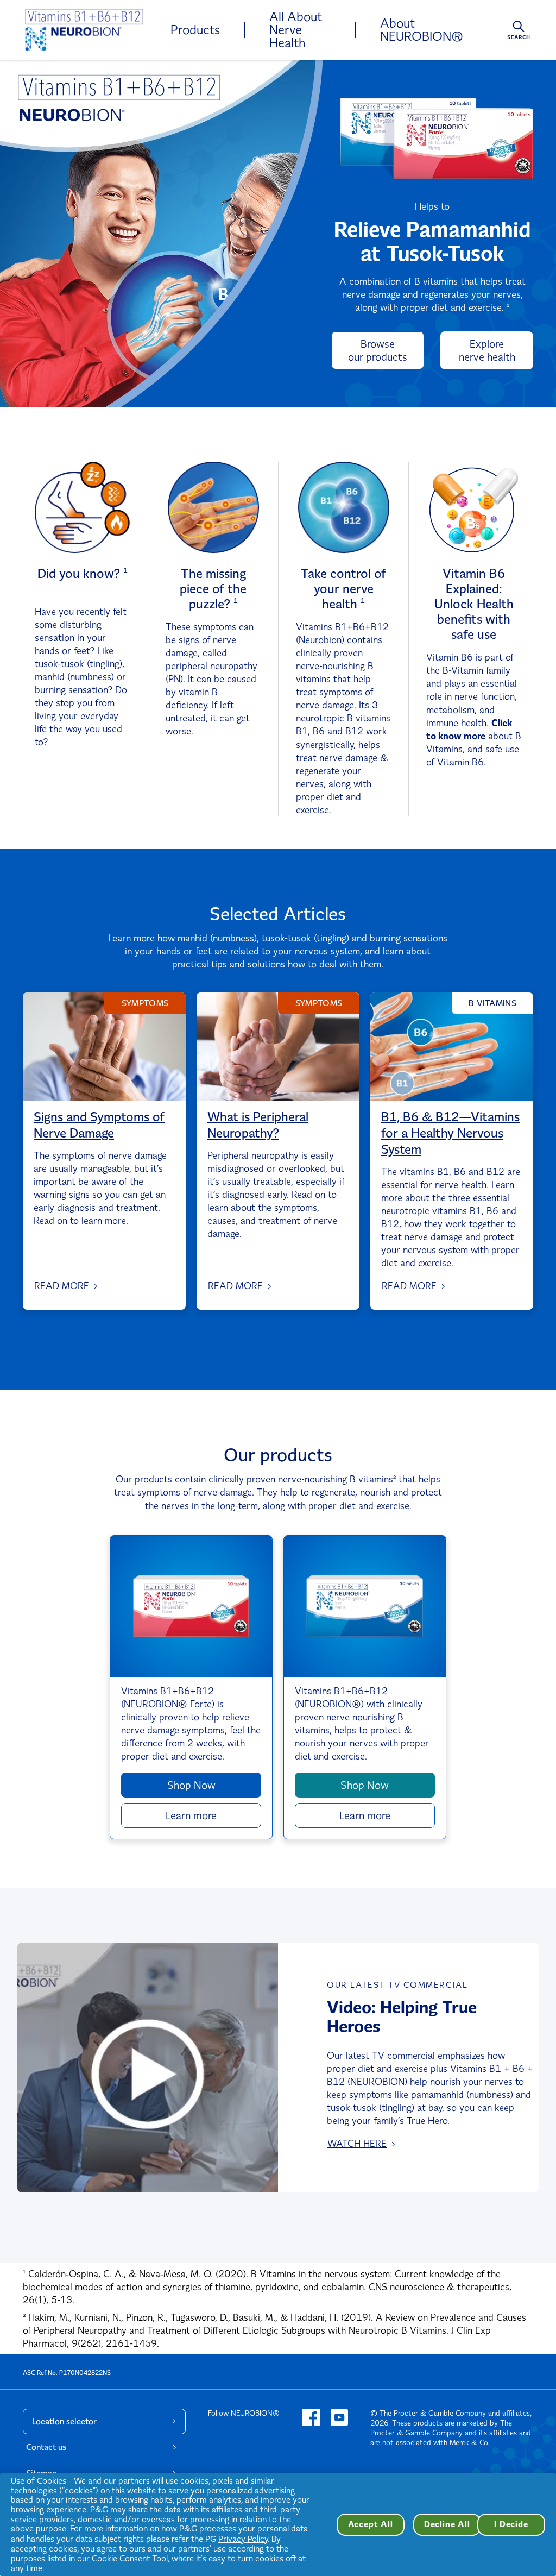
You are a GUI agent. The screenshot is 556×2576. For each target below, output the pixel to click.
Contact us (46, 2447)
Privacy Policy (243, 2539)
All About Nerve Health (296, 30)
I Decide (511, 2524)
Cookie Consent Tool (130, 2558)
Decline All (447, 2524)
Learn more (191, 1815)
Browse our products (378, 350)
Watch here (357, 2144)
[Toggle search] (519, 33)
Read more (62, 1286)
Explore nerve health (487, 350)
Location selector (64, 2421)
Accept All (371, 2524)
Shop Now (191, 1785)
